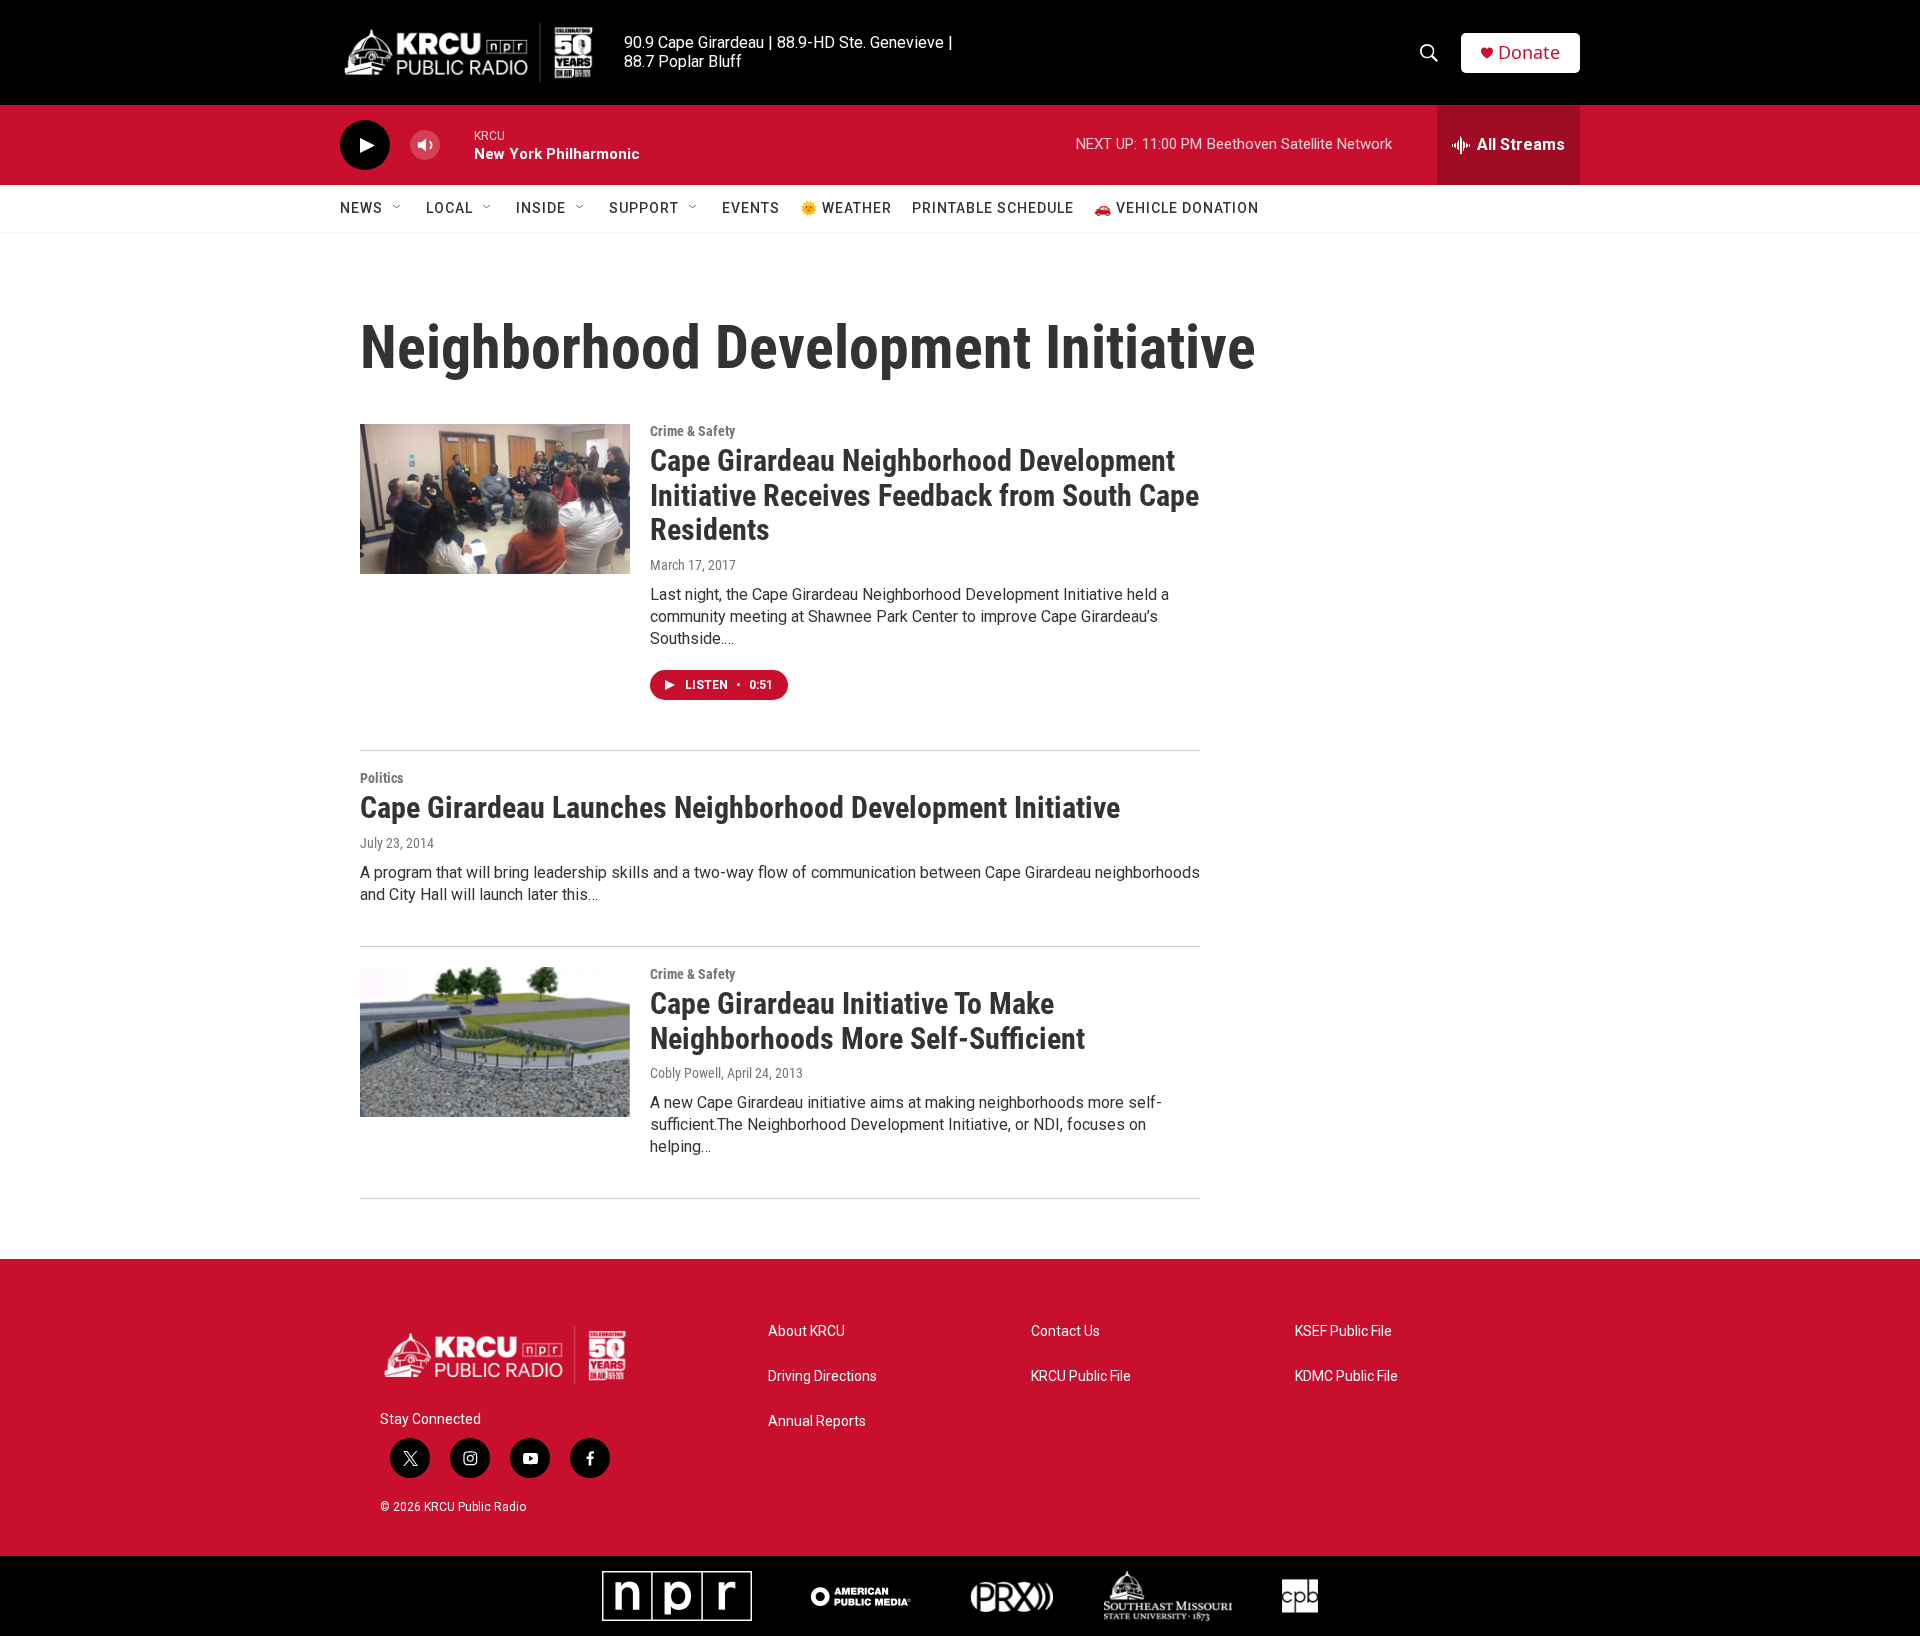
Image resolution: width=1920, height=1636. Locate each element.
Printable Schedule (993, 208)
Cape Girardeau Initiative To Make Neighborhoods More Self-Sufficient (867, 1021)
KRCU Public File (1081, 1376)
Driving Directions (822, 1376)
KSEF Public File (1343, 1331)
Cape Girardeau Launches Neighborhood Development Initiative (740, 807)
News (361, 208)
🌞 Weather (846, 208)
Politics (381, 778)
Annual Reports (817, 1421)
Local (449, 208)
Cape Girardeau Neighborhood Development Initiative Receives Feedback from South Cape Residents (924, 495)
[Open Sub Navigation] (398, 208)
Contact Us (1065, 1331)
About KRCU (806, 1331)
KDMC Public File (1346, 1376)
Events (751, 208)
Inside (541, 208)
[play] (365, 145)
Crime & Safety (692, 431)
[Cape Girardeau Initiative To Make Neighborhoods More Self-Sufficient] (495, 1042)
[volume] (425, 145)
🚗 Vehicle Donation (1176, 208)
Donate (1529, 52)
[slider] (457, 144)
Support (644, 208)
